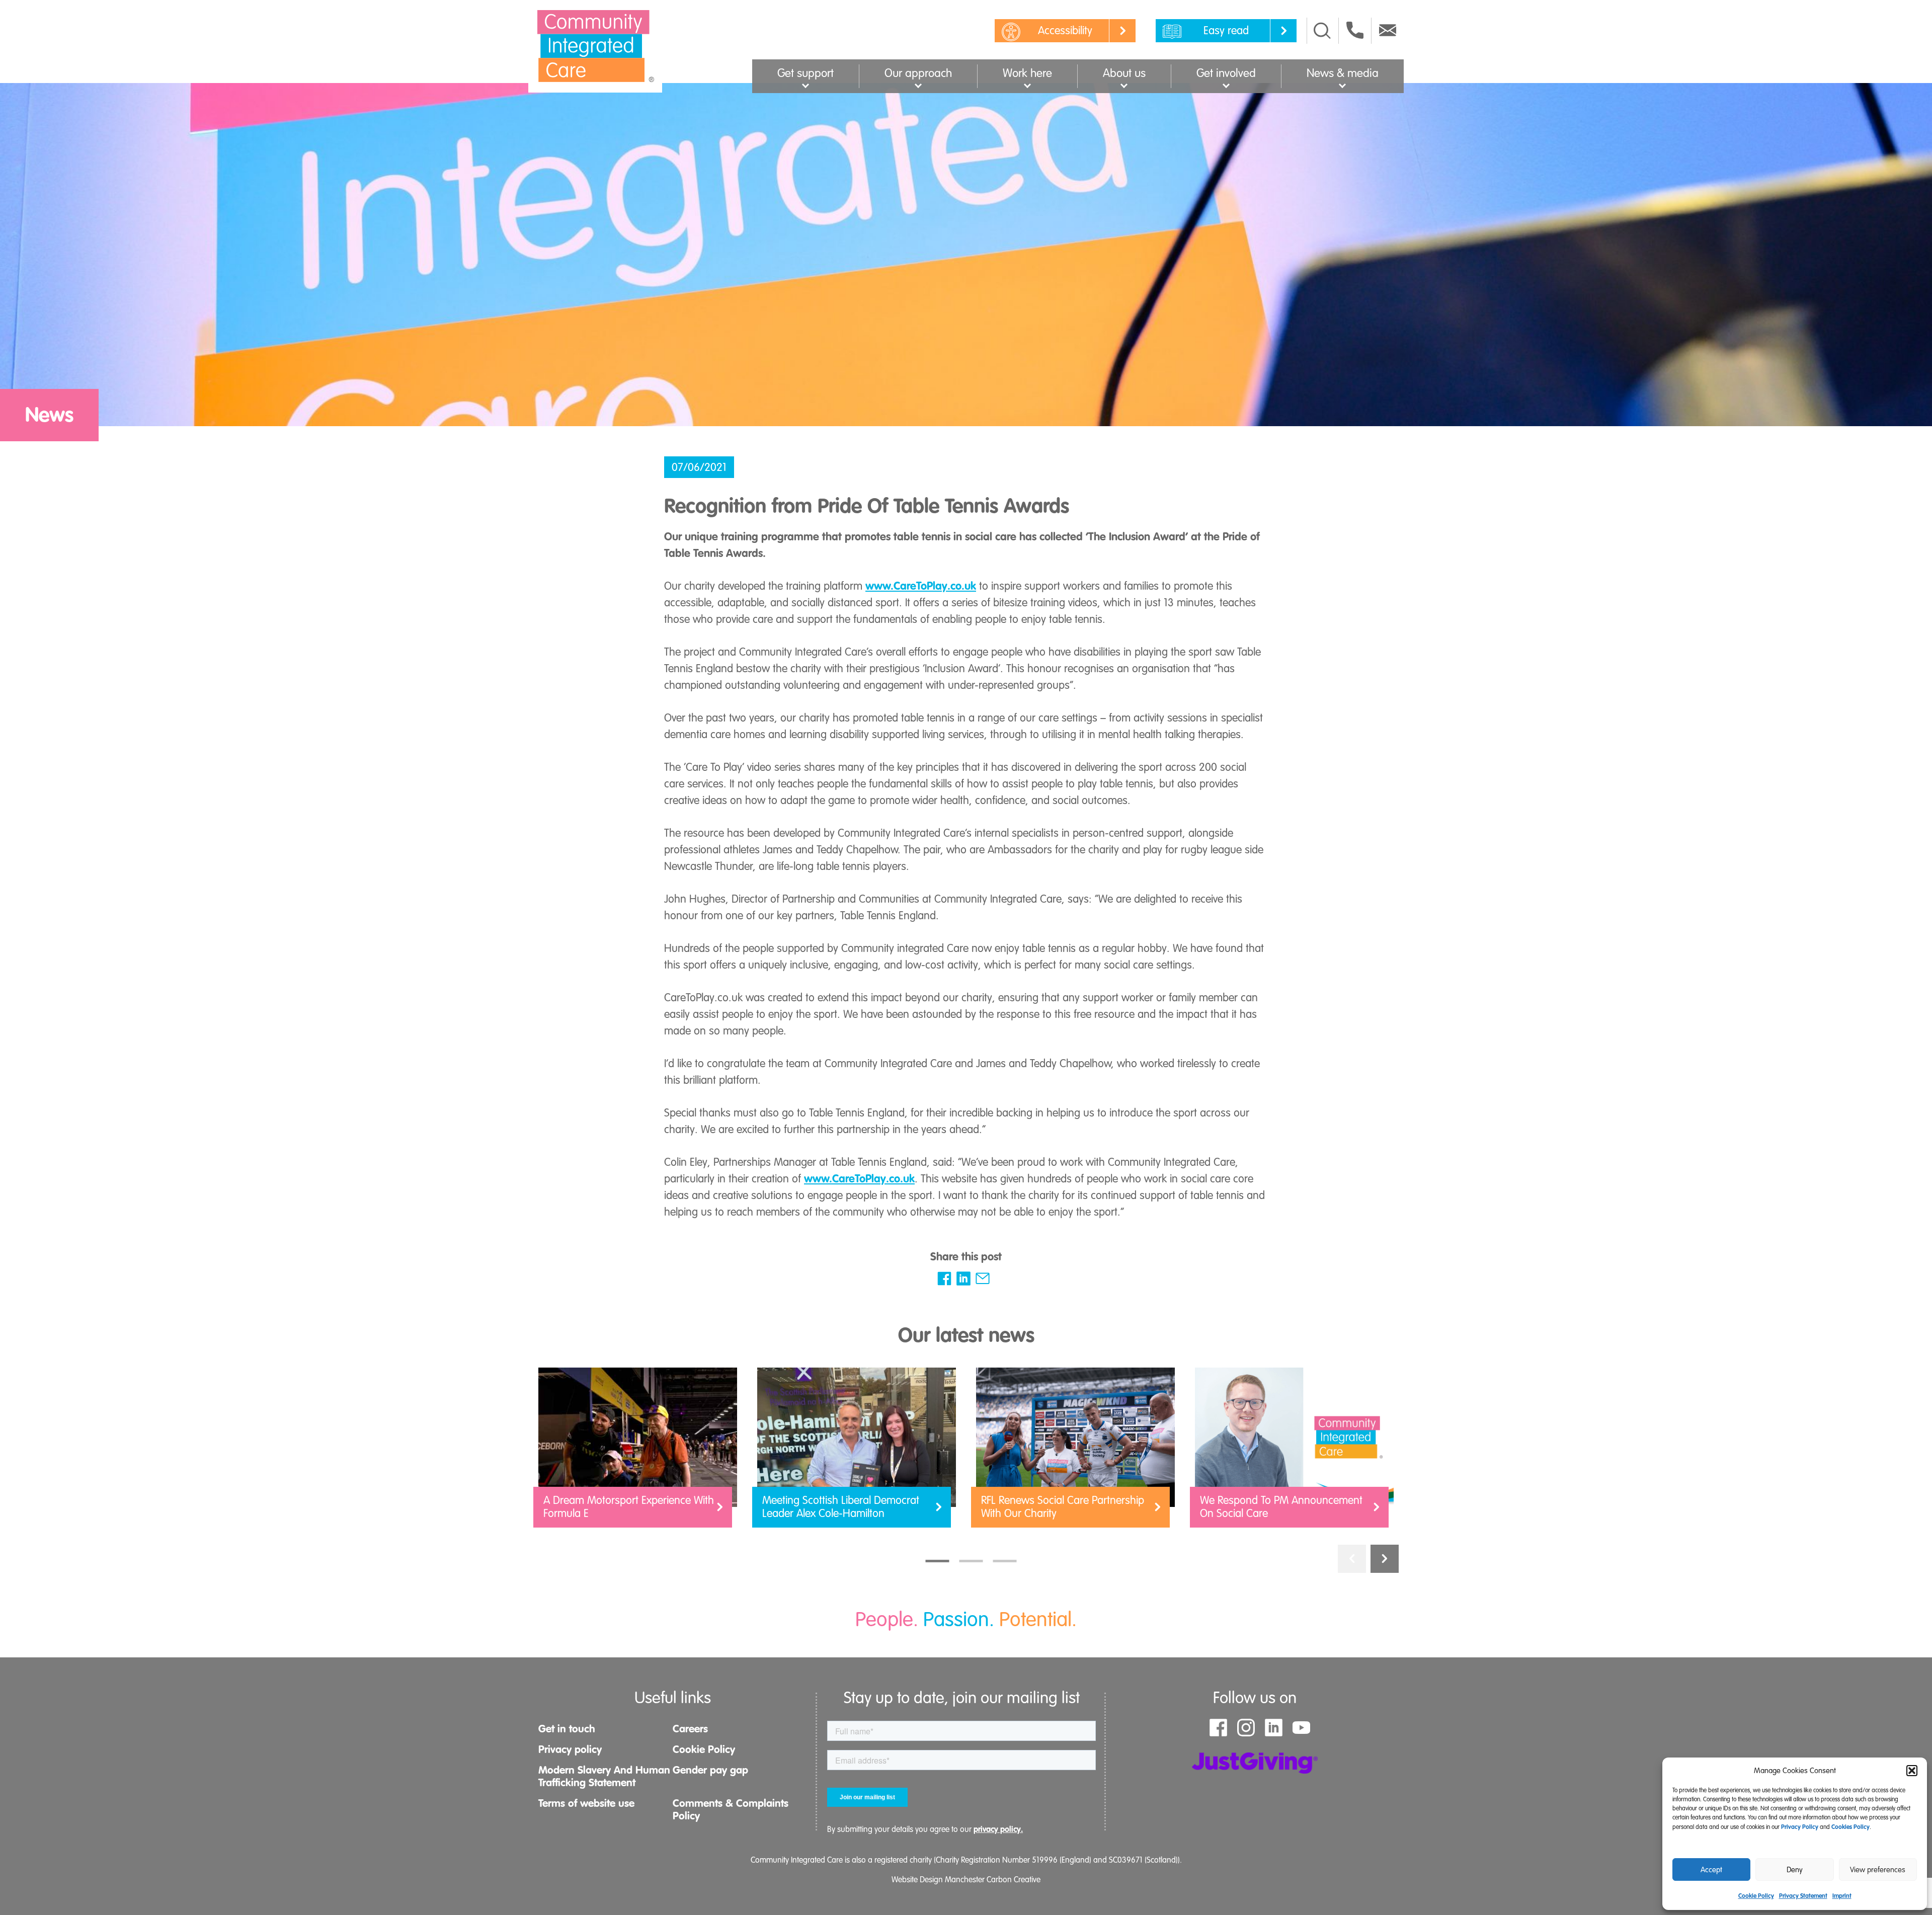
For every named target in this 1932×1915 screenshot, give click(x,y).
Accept (1711, 1870)
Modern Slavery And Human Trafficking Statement (604, 1776)
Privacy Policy (1800, 1827)
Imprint (1842, 1896)
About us (1124, 73)
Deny (1795, 1870)
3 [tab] (1005, 1561)
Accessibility (1065, 30)
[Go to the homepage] (595, 46)
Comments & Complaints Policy (731, 1810)
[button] (1912, 1771)
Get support (806, 73)
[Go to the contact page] (1355, 30)
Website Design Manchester (938, 1880)
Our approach (918, 73)
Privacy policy (570, 1749)
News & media (1343, 73)
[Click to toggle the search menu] (1322, 31)
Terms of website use (586, 1803)
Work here (1027, 73)
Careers (690, 1729)
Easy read (1226, 30)
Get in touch (567, 1729)
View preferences (1878, 1870)
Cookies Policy (1850, 1827)
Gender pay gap (710, 1770)
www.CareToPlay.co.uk (921, 586)
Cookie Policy (1756, 1896)
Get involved (1226, 73)
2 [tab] (971, 1561)
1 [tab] (938, 1561)
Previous (1352, 1559)
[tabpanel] (638, 1452)
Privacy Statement (1803, 1896)
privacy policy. (998, 1829)
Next (1385, 1559)
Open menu (806, 85)
